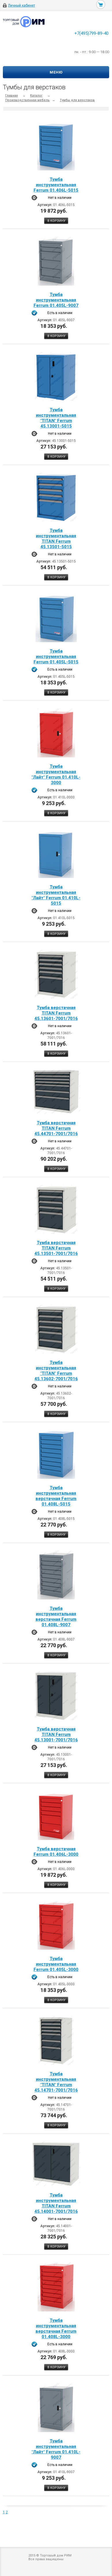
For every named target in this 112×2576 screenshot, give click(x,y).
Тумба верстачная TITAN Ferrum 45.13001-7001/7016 (56, 1734)
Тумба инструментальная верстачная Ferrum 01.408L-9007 (56, 1617)
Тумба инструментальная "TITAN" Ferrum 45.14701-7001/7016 (56, 2082)
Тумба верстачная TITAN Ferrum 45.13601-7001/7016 (56, 1013)
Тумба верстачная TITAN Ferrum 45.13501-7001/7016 (56, 1248)
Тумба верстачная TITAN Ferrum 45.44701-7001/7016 (56, 1128)
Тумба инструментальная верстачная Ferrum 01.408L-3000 (56, 2328)
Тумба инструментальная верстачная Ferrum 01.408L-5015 (56, 1496)
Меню (56, 72)
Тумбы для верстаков (77, 100)
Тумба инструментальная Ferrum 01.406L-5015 (56, 185)
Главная (11, 96)
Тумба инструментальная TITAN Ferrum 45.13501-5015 (56, 539)
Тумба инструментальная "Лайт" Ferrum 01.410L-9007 (56, 2449)
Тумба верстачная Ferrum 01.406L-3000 (56, 1852)
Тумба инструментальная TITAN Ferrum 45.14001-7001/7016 (56, 2203)
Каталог (36, 96)
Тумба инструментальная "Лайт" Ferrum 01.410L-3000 (56, 774)
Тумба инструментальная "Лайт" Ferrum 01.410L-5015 (56, 895)
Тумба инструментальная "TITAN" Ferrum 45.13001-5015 (56, 418)
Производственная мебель (27, 100)
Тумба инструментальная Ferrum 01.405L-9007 (56, 300)
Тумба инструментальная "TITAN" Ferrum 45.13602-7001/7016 (56, 1371)
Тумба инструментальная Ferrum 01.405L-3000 (56, 1964)
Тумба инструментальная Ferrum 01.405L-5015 (56, 656)
